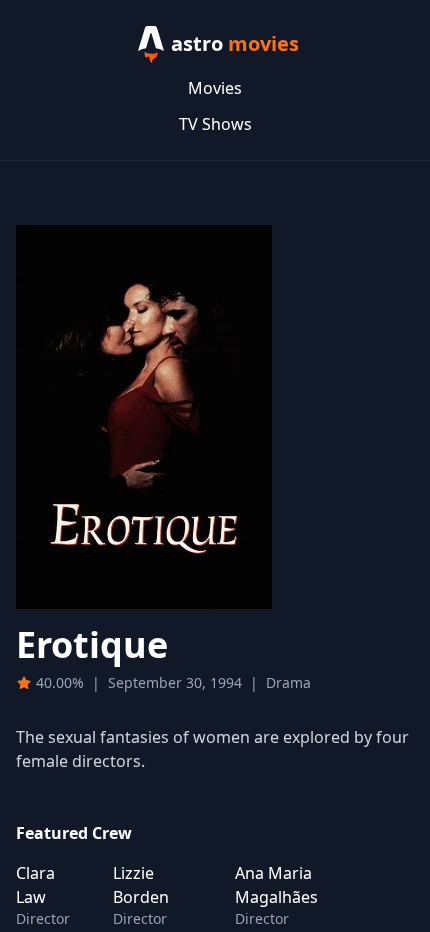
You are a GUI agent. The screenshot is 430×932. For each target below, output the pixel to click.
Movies (215, 88)
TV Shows (215, 124)
